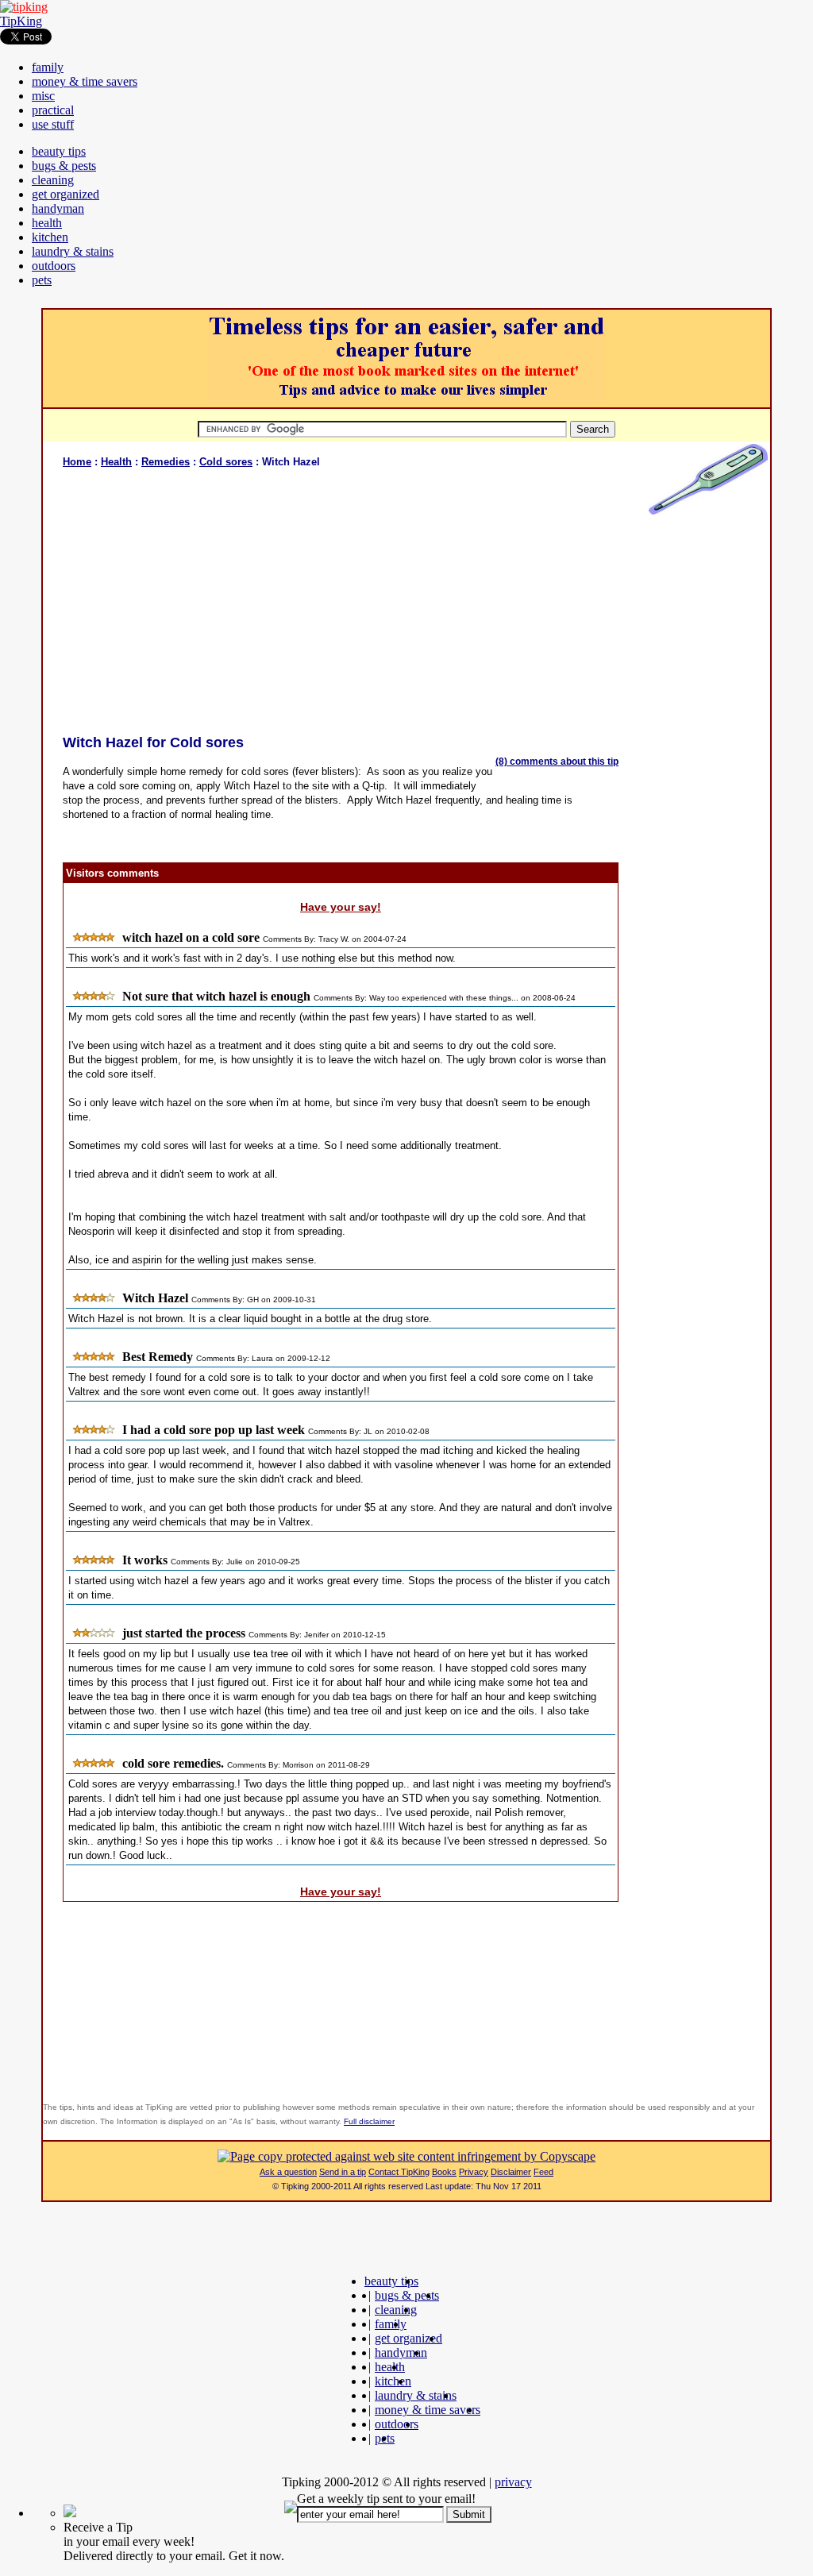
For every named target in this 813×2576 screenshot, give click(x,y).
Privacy (474, 2172)
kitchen (50, 237)
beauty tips (59, 151)
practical (53, 110)
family (48, 67)
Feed (543, 2172)
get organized (66, 194)
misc (43, 96)
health (47, 223)
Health (116, 462)
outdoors (54, 266)
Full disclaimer (369, 2121)
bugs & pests (64, 166)
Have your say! (341, 907)
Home (77, 462)
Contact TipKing (399, 2172)
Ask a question (288, 2172)
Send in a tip (343, 2172)
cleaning (53, 180)
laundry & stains (73, 251)
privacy (513, 2482)
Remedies (166, 462)
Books (444, 2172)
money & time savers (85, 81)
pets (42, 280)
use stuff (53, 124)
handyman (58, 208)
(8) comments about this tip (557, 762)
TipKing (21, 21)
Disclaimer (511, 2172)
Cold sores (226, 462)
